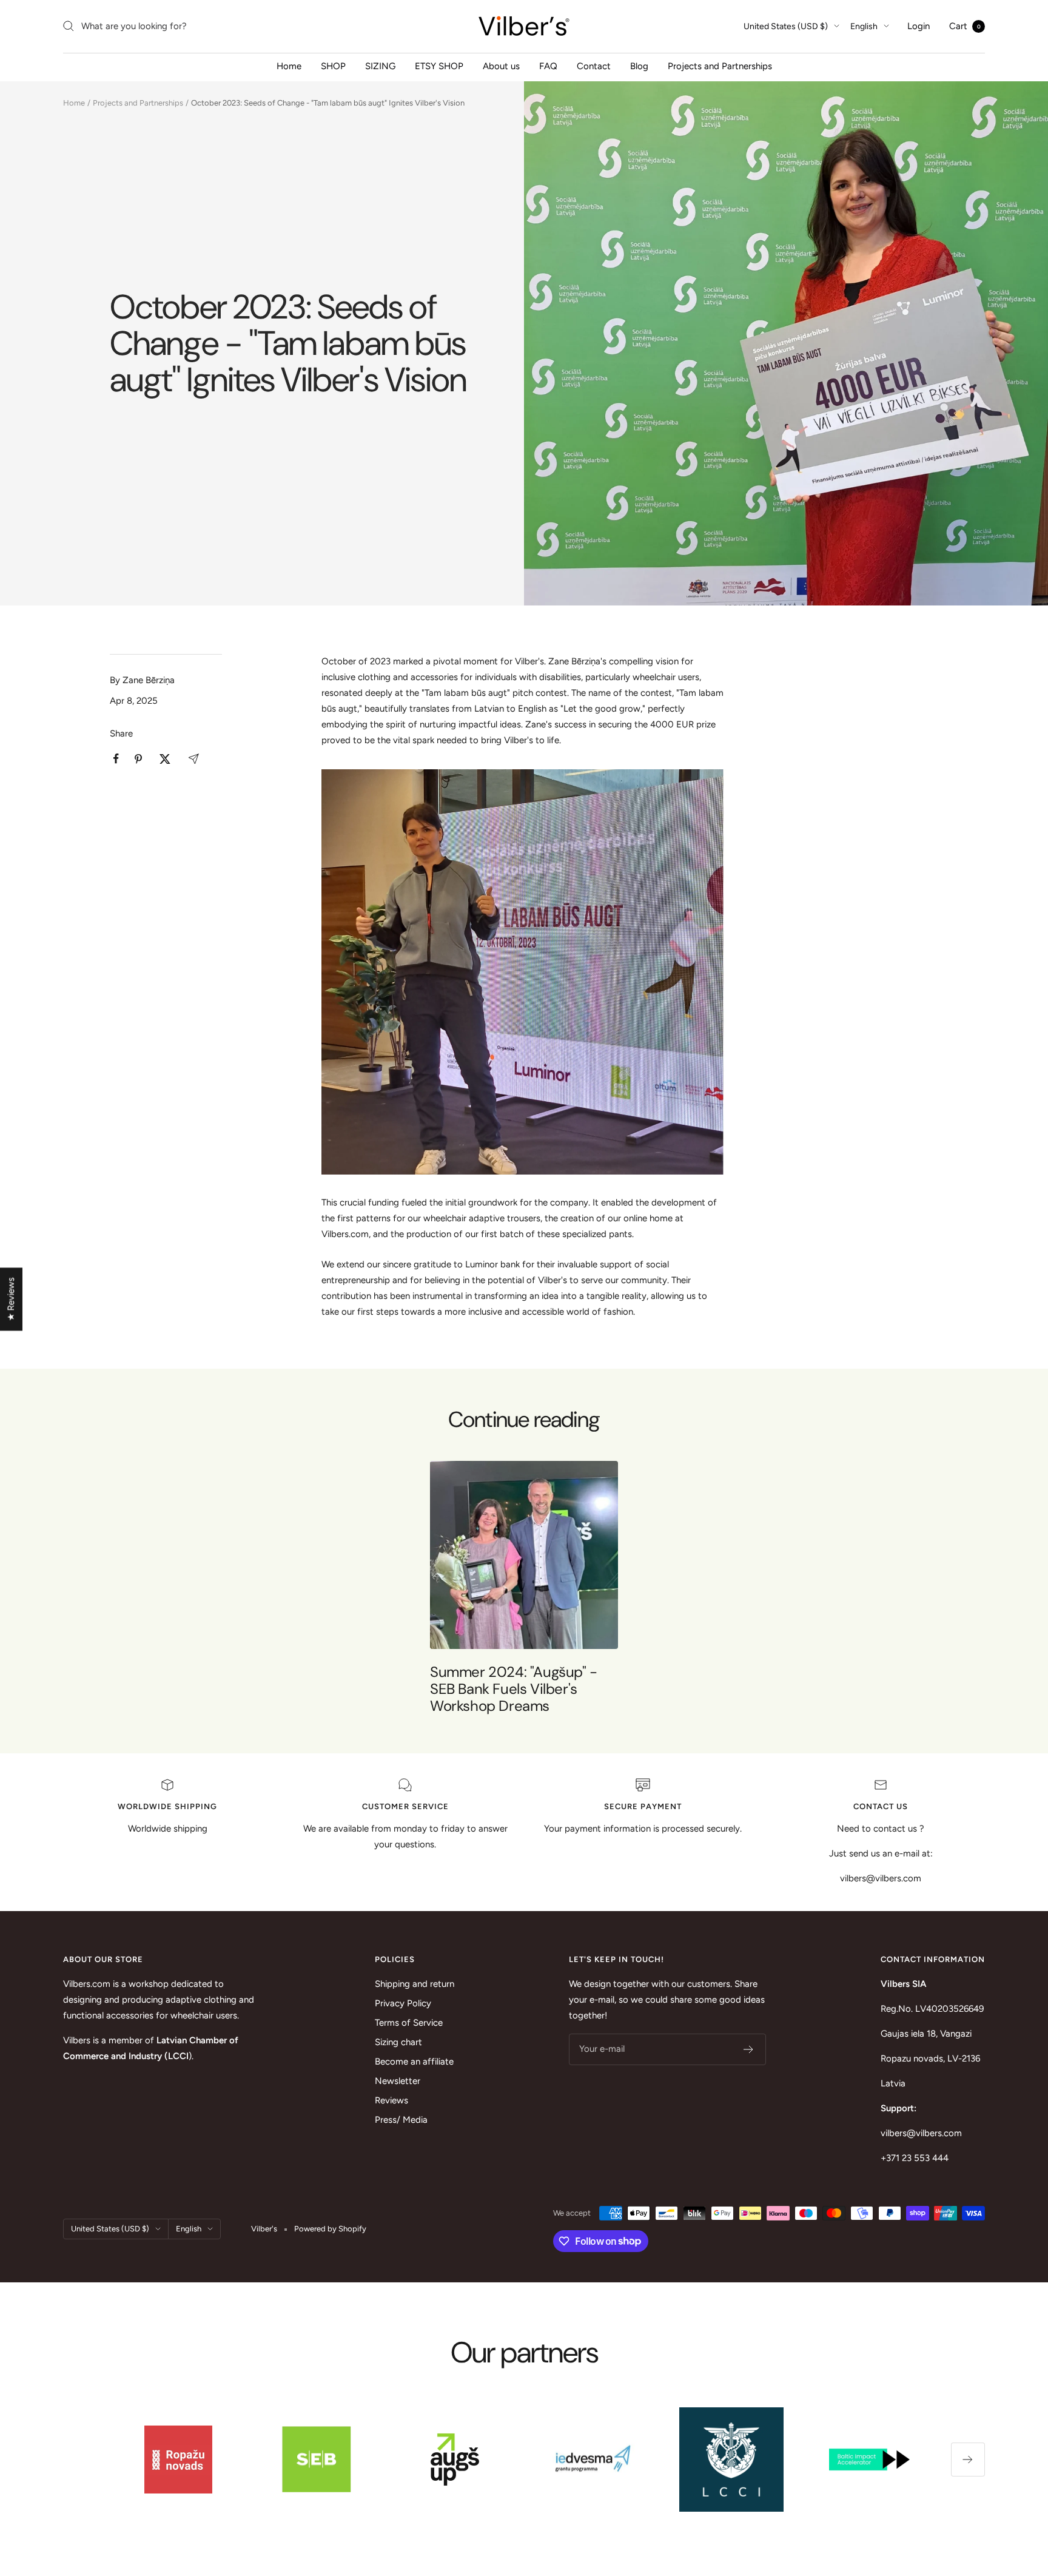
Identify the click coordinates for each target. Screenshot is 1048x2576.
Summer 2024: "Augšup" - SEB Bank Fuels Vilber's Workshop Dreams (514, 1689)
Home (289, 66)
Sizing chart (398, 2042)
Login (919, 26)
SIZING (380, 66)
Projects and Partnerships (720, 66)
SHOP (333, 66)
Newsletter (398, 2081)
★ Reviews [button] (11, 1300)
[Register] (749, 2049)
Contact (594, 66)
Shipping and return (415, 1984)
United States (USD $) (786, 26)
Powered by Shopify (330, 2229)
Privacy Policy (403, 2003)
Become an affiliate (414, 2062)
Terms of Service (409, 2023)
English (864, 26)
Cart (965, 26)
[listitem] (116, 759)
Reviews (391, 2100)
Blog (639, 66)
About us (501, 66)
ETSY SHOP (439, 66)
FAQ (548, 66)
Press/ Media (401, 2120)
